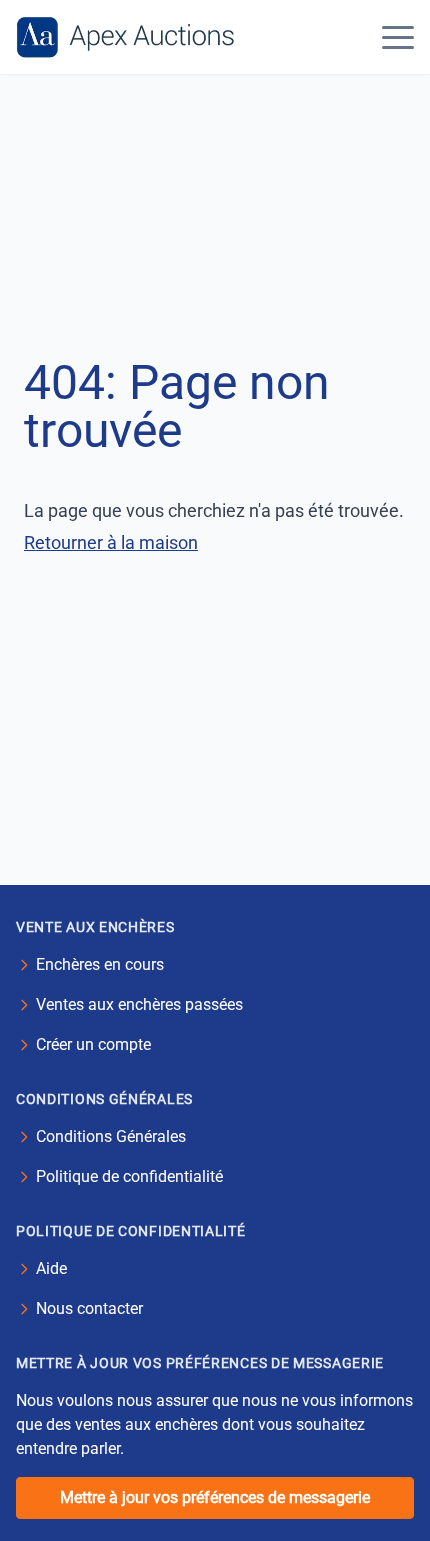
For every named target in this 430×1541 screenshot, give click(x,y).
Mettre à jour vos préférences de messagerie (215, 1497)
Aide (51, 1268)
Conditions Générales (111, 1136)
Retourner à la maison (111, 542)
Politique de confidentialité (129, 1176)
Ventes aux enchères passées (139, 1004)
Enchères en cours (100, 964)
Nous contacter (89, 1308)
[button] (398, 37)
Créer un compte (93, 1044)
